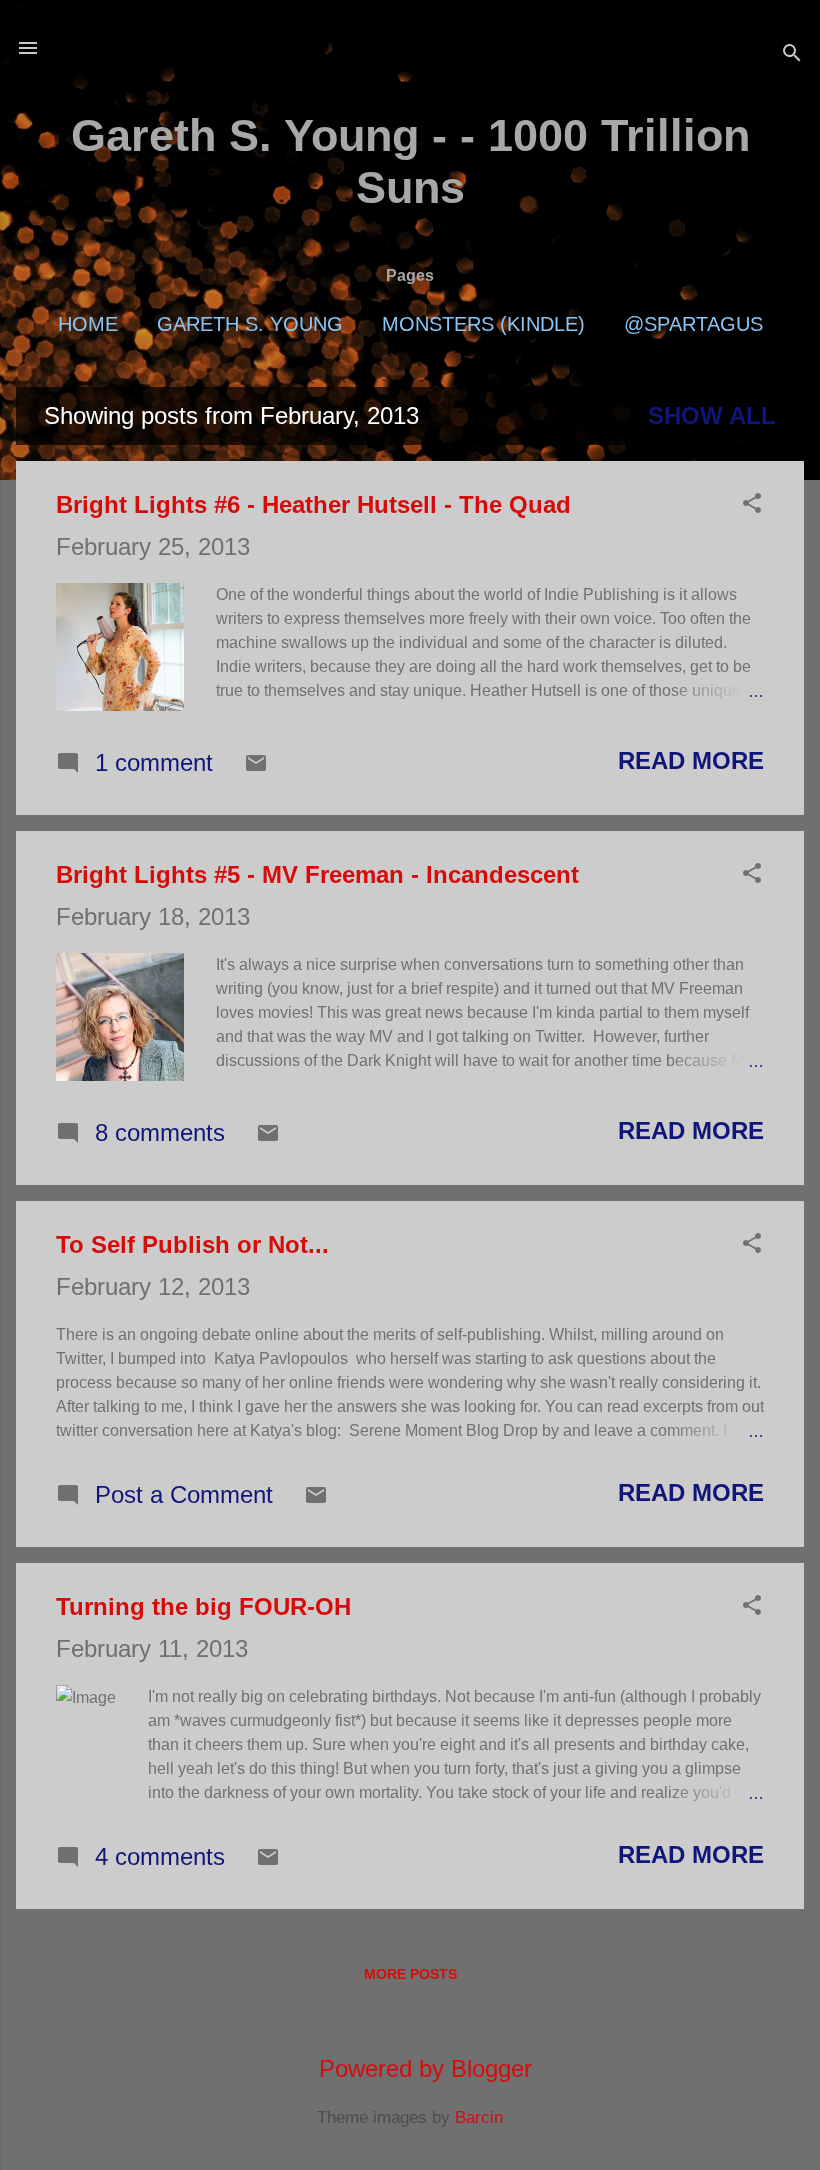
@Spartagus (693, 324)
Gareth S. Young (250, 324)
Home (88, 324)
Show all (712, 415)
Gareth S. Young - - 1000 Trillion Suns (410, 161)
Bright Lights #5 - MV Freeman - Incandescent (317, 874)
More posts (410, 1974)
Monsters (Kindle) (483, 324)
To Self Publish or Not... (192, 1244)
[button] (752, 505)
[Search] (792, 54)
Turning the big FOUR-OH (203, 1606)
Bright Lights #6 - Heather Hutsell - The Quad (313, 504)
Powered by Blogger (422, 2068)
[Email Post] (256, 766)
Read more (691, 760)
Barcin (479, 2117)
